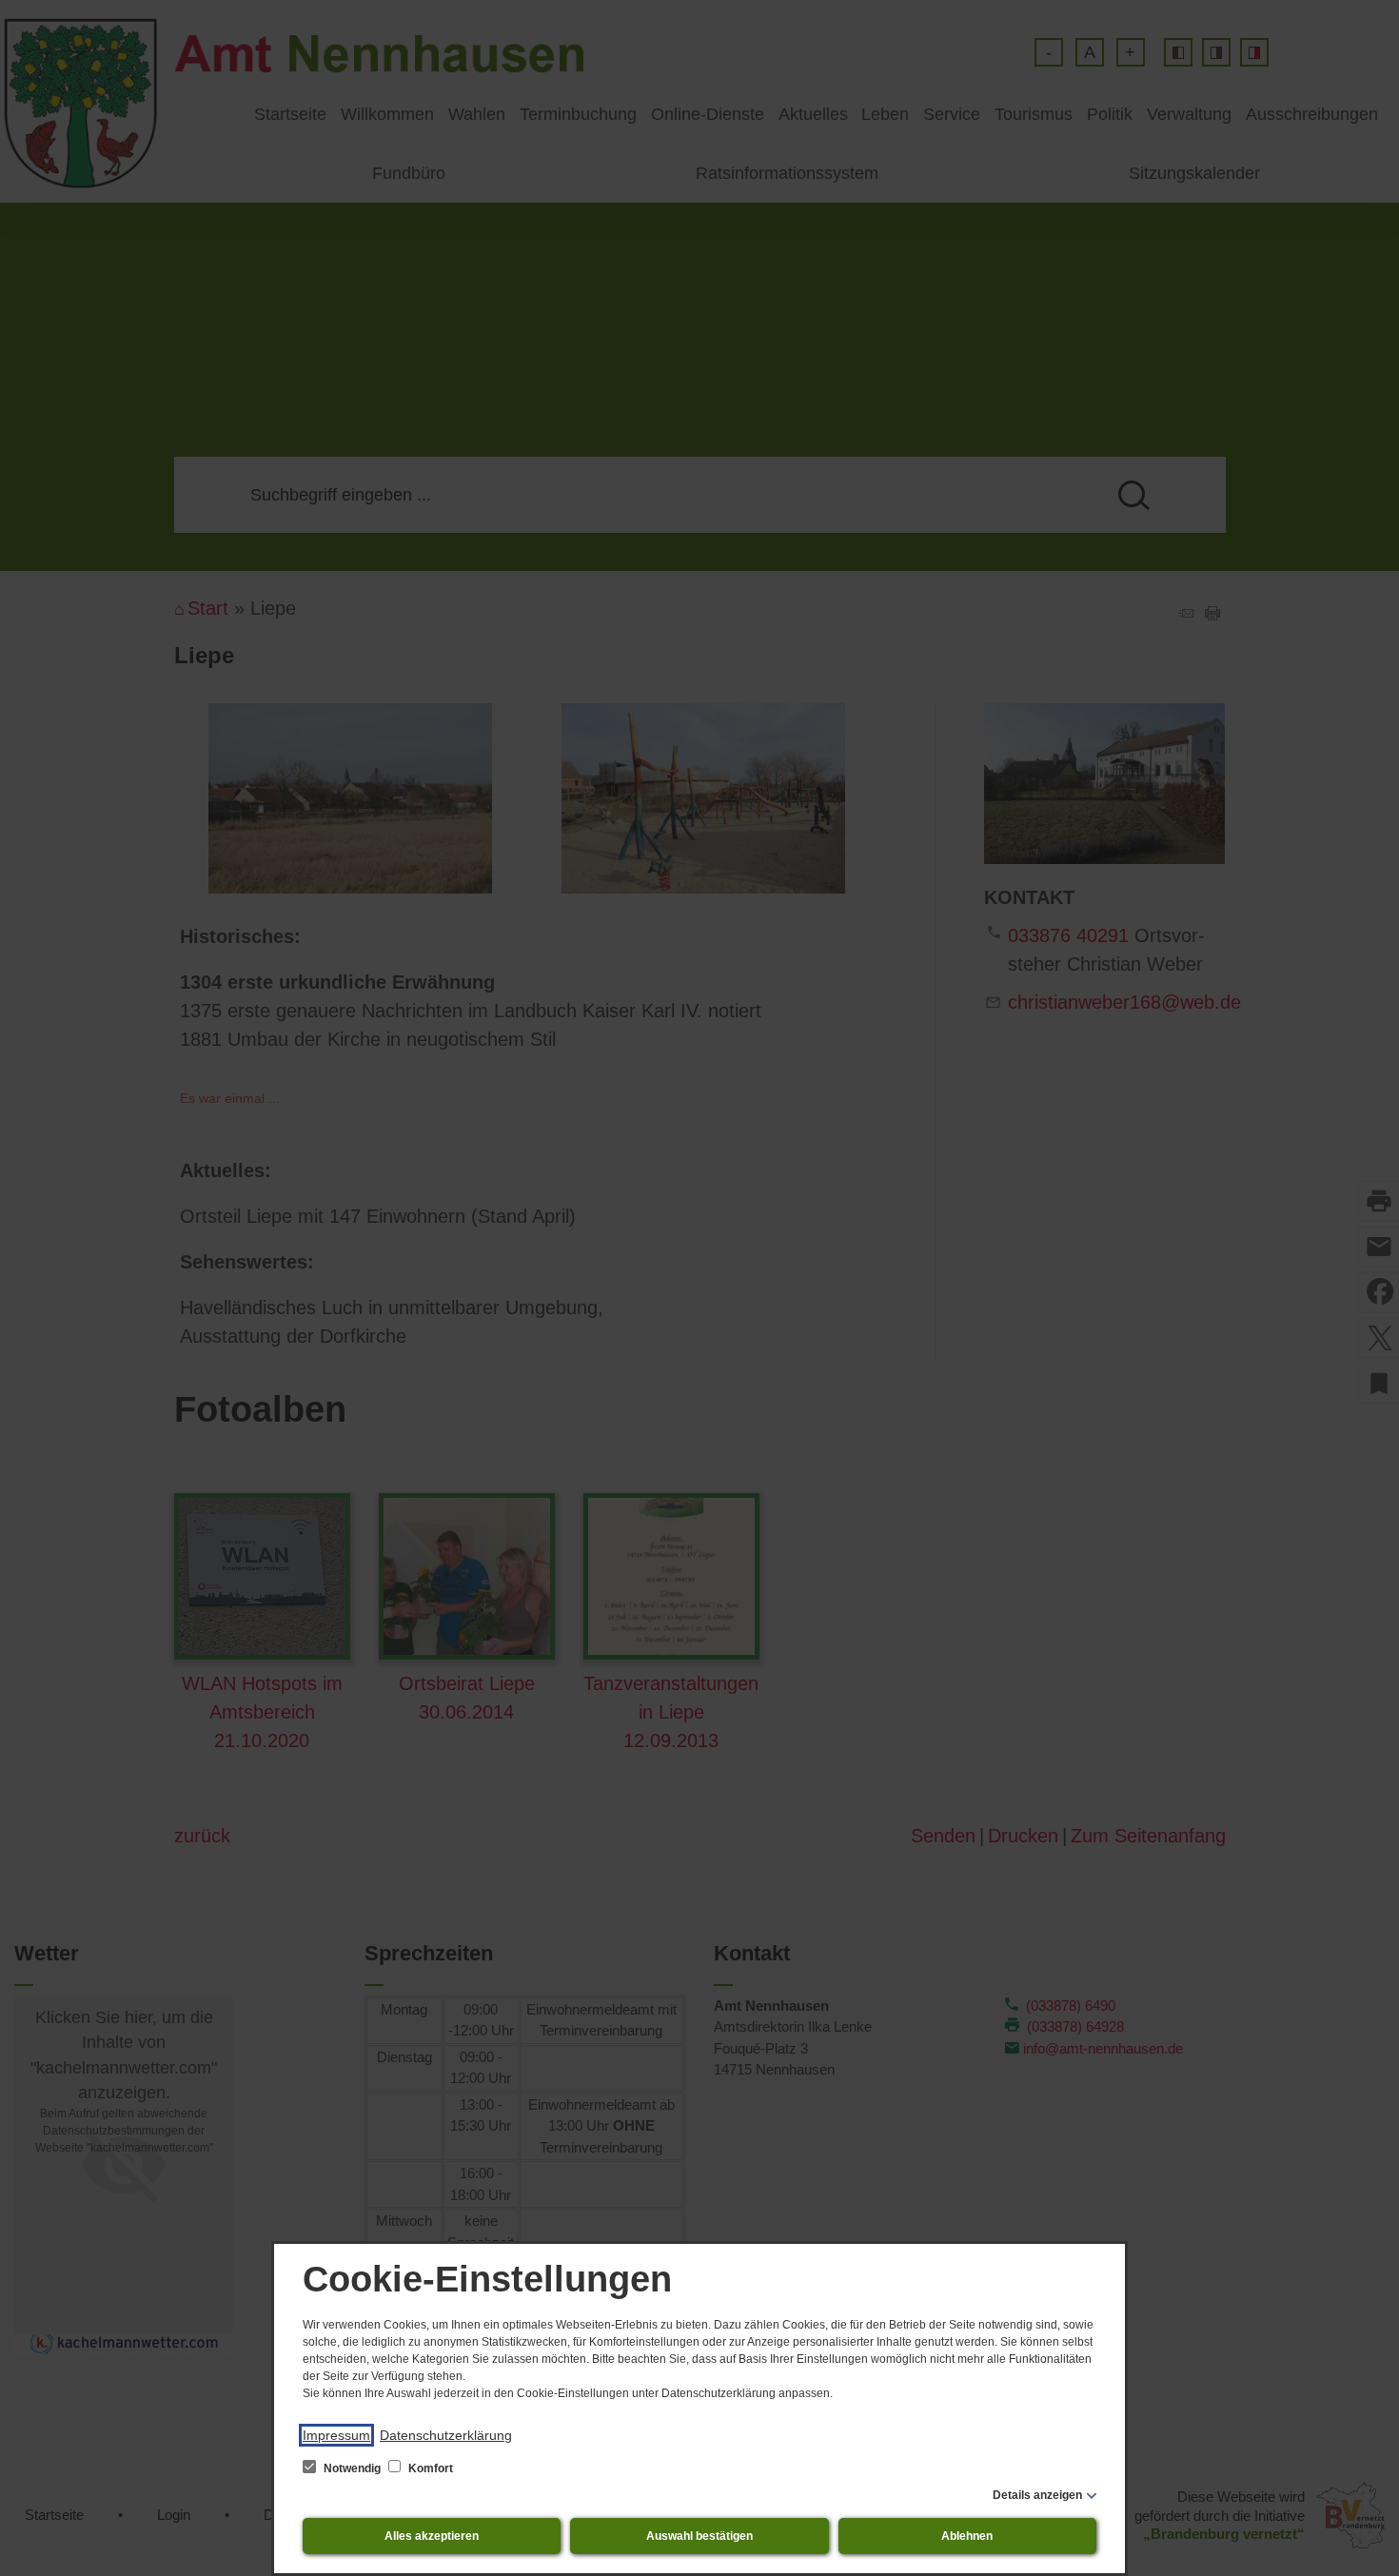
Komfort (429, 2468)
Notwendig (352, 2468)
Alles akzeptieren (432, 2536)
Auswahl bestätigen (699, 2536)
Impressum (336, 2435)
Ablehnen (967, 2536)
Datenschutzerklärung (446, 2435)
